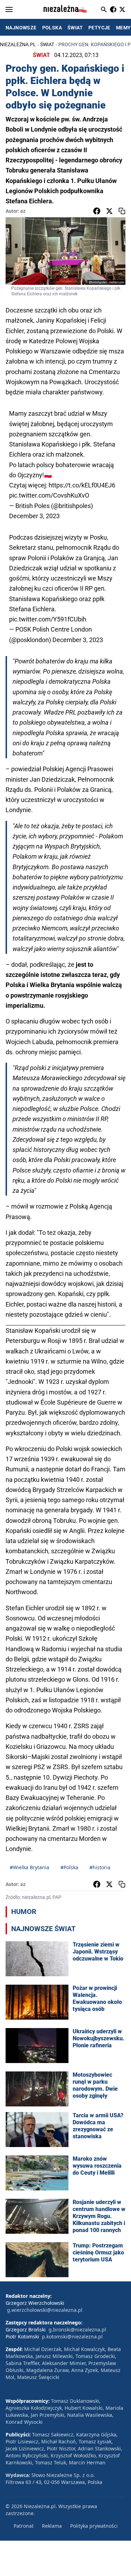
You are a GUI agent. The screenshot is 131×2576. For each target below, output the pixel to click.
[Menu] (9, 9)
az (23, 211)
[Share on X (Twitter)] (109, 211)
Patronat (24, 2526)
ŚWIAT (75, 28)
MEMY (123, 28)
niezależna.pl (18, 44)
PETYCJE (99, 28)
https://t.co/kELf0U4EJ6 (82, 485)
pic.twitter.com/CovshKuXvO (49, 495)
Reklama (52, 2526)
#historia (100, 1867)
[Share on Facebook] (97, 211)
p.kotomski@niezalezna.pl (72, 2336)
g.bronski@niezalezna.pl (77, 2329)
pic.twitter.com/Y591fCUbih (48, 619)
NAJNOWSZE (21, 28)
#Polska (69, 1867)
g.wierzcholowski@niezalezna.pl (45, 2310)
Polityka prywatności (94, 2526)
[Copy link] (122, 211)
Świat (47, 44)
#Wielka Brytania (30, 1867)
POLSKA (52, 28)
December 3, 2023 (34, 516)
